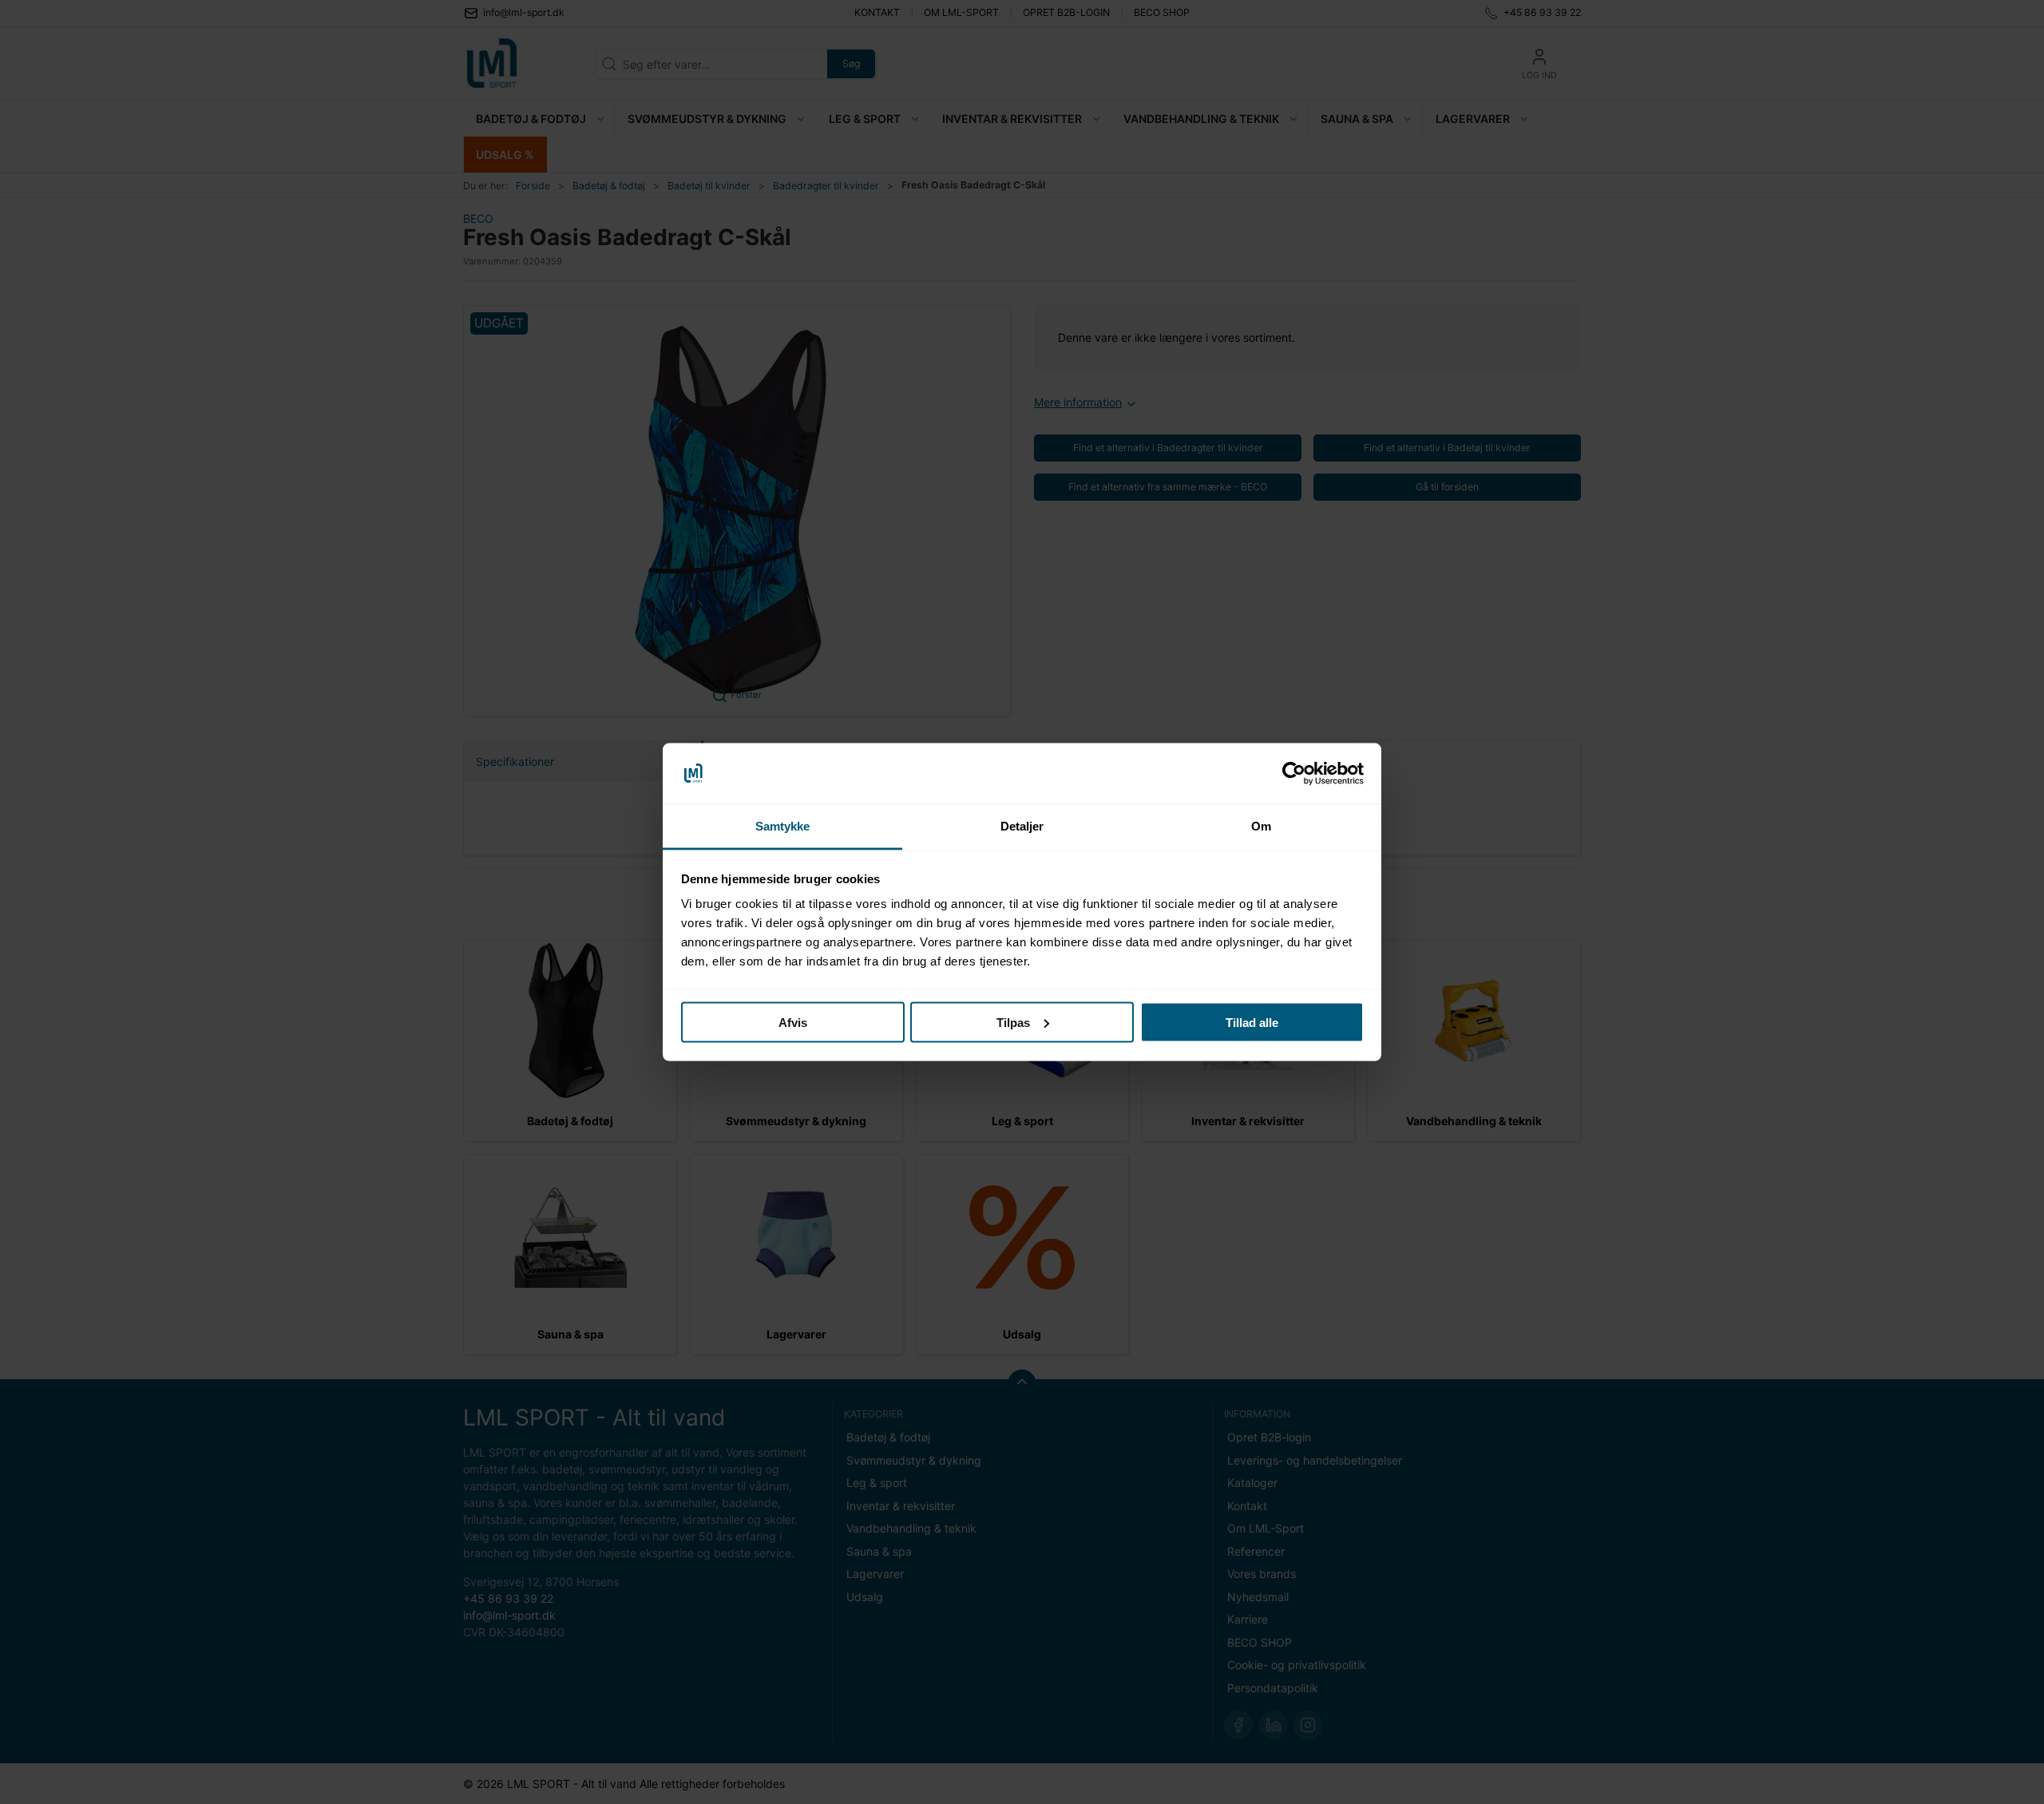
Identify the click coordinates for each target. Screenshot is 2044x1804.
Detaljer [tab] (1022, 826)
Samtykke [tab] (783, 826)
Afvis (793, 1022)
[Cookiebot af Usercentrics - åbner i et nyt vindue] (1294, 774)
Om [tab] (1261, 826)
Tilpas (1013, 1022)
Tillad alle (1252, 1022)
